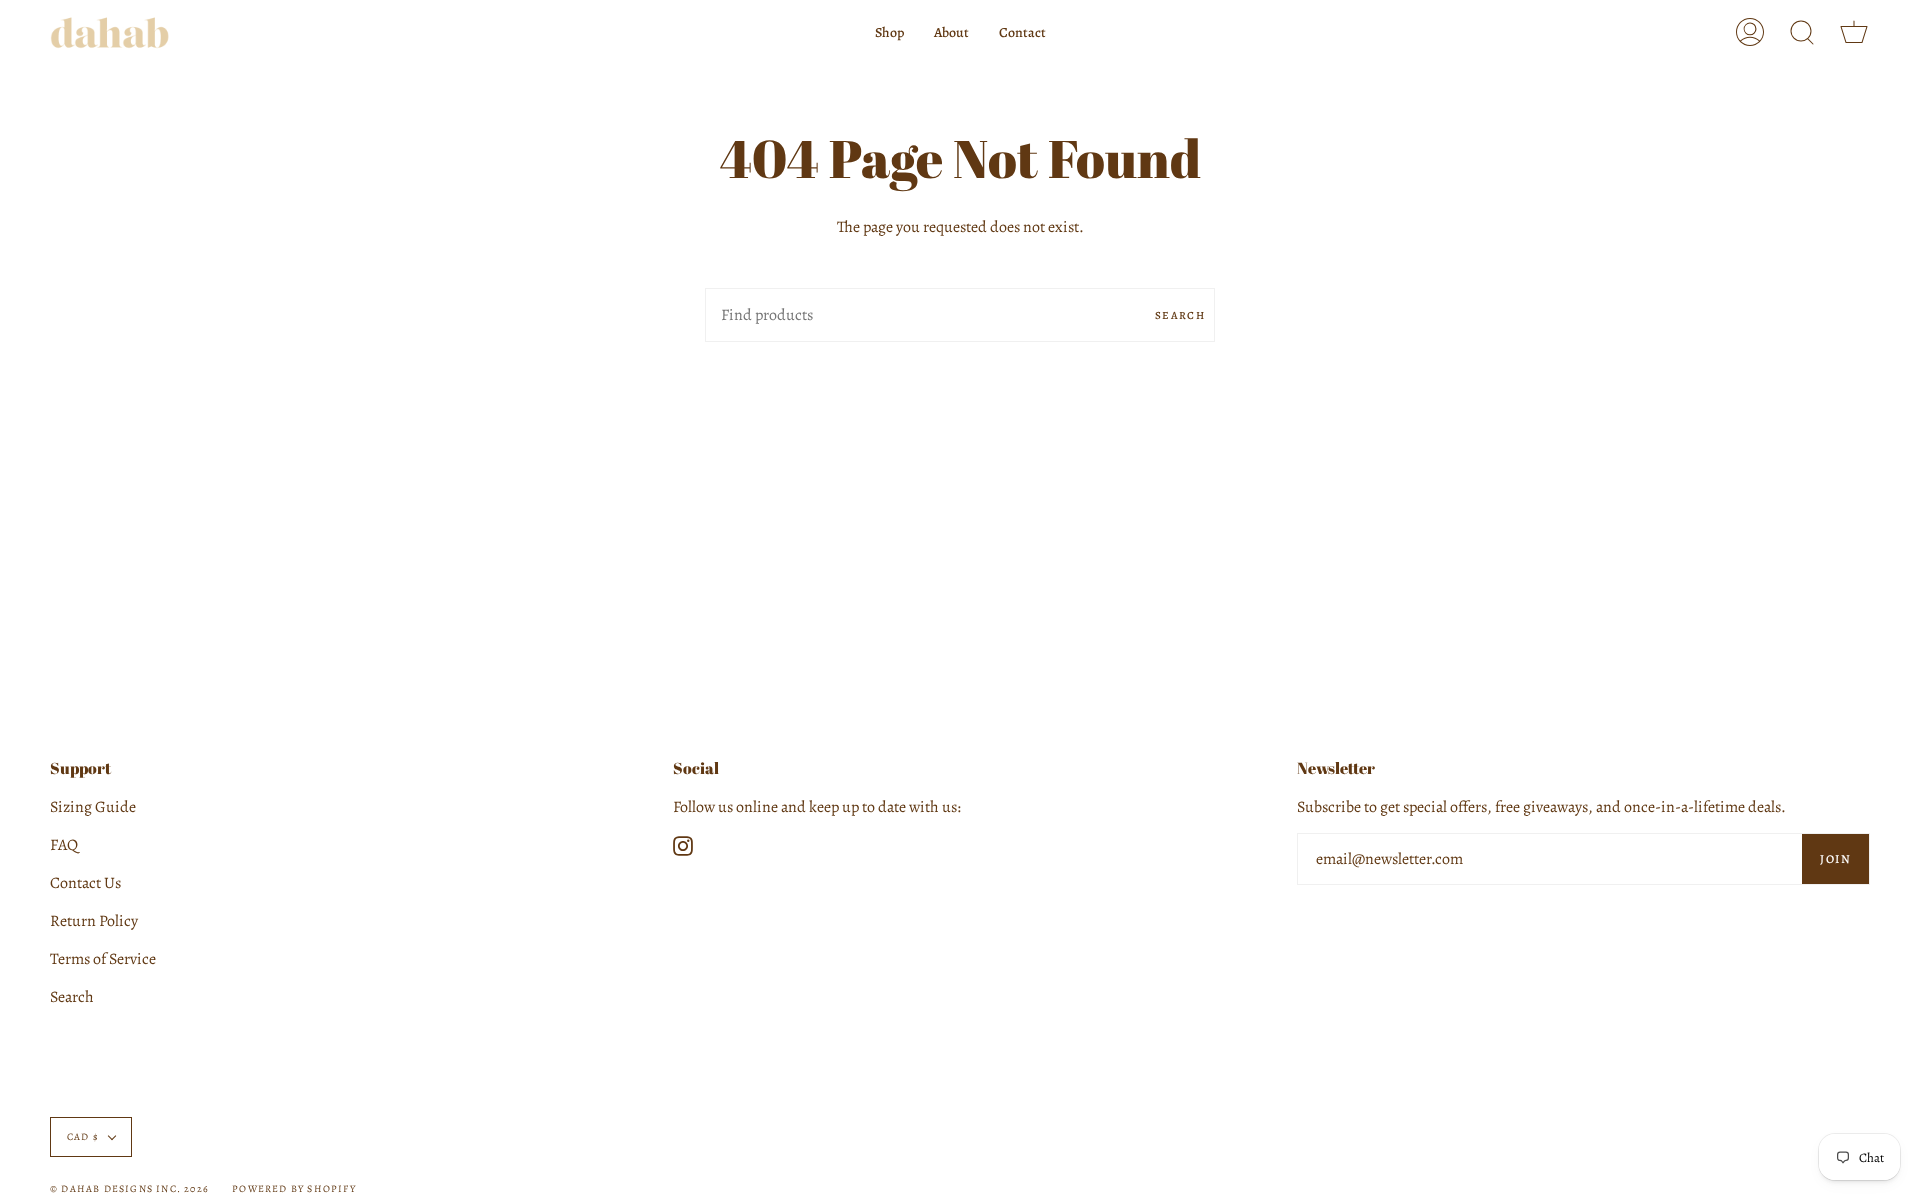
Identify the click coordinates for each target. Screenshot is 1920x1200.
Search (1180, 315)
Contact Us (85, 883)
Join (1835, 859)
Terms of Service (103, 959)
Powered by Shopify (294, 1188)
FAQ (64, 845)
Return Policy (94, 921)
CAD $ (83, 1136)
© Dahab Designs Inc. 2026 (129, 1188)
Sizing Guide (93, 807)
